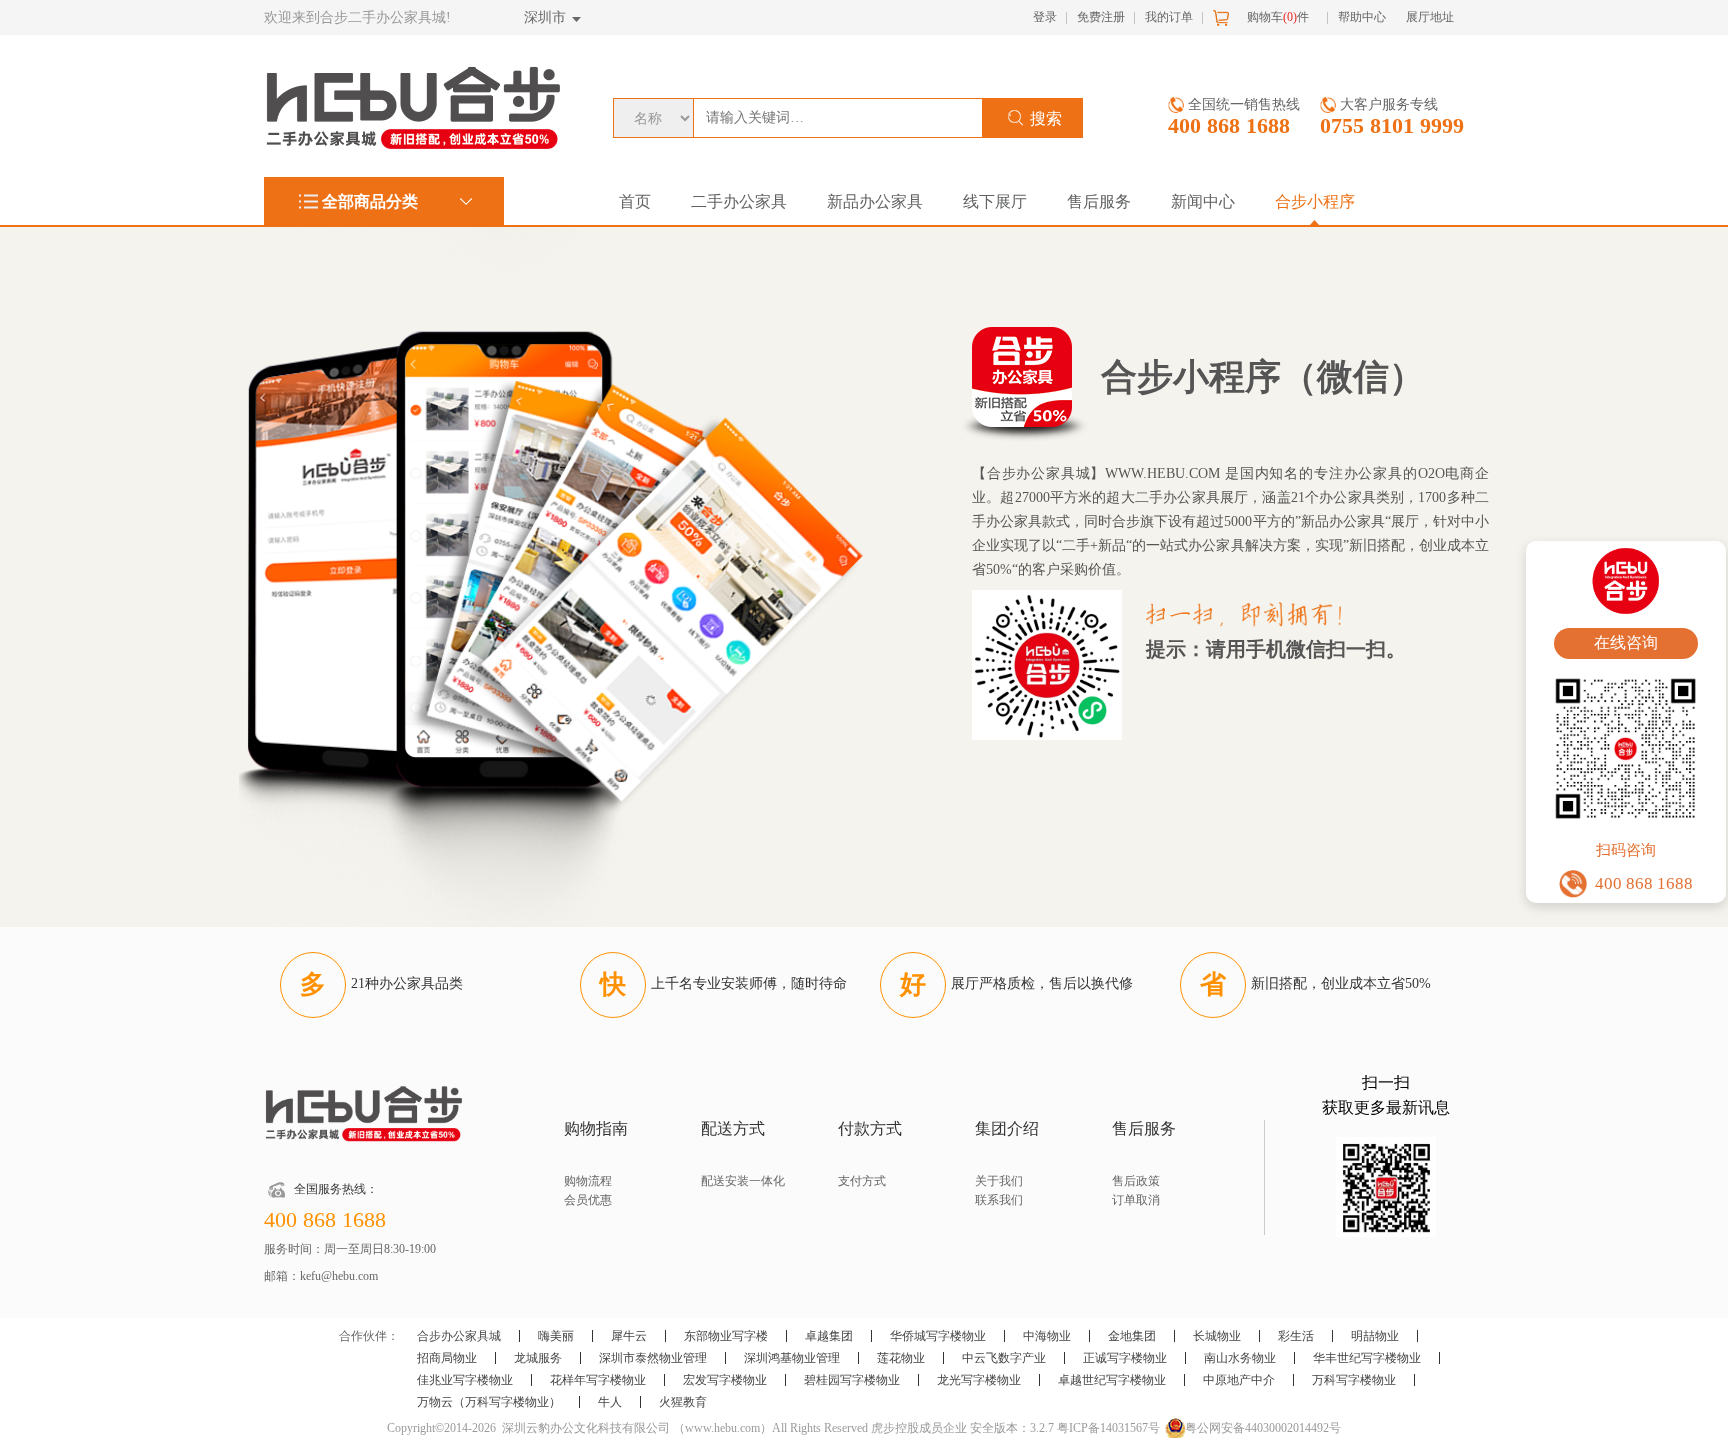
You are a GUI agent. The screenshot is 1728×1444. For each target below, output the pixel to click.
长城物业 (1217, 1336)
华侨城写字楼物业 (938, 1336)
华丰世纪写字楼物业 (1367, 1358)
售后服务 (1099, 201)
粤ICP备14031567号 (1108, 1428)
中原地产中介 (1239, 1380)
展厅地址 (1430, 17)
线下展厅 (995, 201)
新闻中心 (1203, 201)
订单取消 (1136, 1200)
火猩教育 (683, 1402)
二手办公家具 (739, 201)
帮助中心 (1362, 17)
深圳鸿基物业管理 (792, 1358)
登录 (1045, 17)
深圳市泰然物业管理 (653, 1358)
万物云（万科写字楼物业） (489, 1402)
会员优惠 (588, 1200)
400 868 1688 (1229, 125)
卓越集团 (829, 1336)
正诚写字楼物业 (1125, 1358)
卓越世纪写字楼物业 (1112, 1380)
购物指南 (596, 1128)
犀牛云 (629, 1336)
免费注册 (1101, 17)
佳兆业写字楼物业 (465, 1380)
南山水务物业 (1240, 1358)
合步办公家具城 (459, 1336)
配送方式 (733, 1128)
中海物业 (1047, 1336)
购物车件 (1278, 17)
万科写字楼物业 (1354, 1380)
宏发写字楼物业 (725, 1380)
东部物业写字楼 (726, 1336)
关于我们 (999, 1181)
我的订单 (1169, 17)
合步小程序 (1315, 201)
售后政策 (1136, 1181)
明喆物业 (1375, 1336)
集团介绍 (1007, 1128)
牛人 (610, 1402)
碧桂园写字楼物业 (852, 1380)
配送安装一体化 (743, 1181)
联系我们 (999, 1200)
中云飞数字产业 (1004, 1358)
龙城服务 (538, 1358)
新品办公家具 (875, 201)
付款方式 (870, 1128)
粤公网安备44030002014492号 (1263, 1428)
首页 (635, 201)
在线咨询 (1626, 642)
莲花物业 (901, 1358)
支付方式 (862, 1181)
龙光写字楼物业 (979, 1380)
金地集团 (1132, 1336)
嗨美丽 (556, 1336)
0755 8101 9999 (1392, 125)
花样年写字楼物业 (598, 1380)
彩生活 (1296, 1336)
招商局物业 (447, 1358)
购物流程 (588, 1181)
